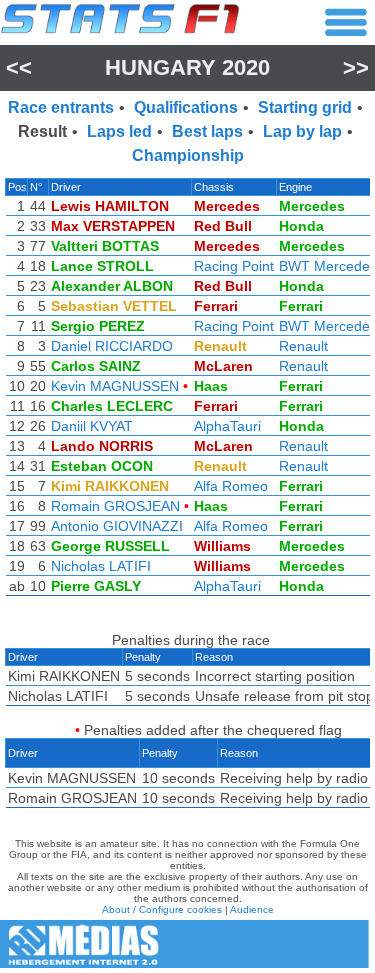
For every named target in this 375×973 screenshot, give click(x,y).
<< (19, 67)
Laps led (119, 131)
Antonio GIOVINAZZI (117, 526)
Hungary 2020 (187, 67)
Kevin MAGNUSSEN (115, 386)
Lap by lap (302, 131)
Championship (188, 155)
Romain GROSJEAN (115, 506)
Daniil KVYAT (92, 426)
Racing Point (234, 266)
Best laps (207, 131)
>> (356, 67)
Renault (303, 346)
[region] (187, 392)
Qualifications (186, 107)
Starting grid (305, 107)
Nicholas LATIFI (101, 566)
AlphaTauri (227, 426)
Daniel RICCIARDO (112, 346)
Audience (252, 909)
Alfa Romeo (231, 486)
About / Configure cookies (162, 909)
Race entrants (61, 107)
